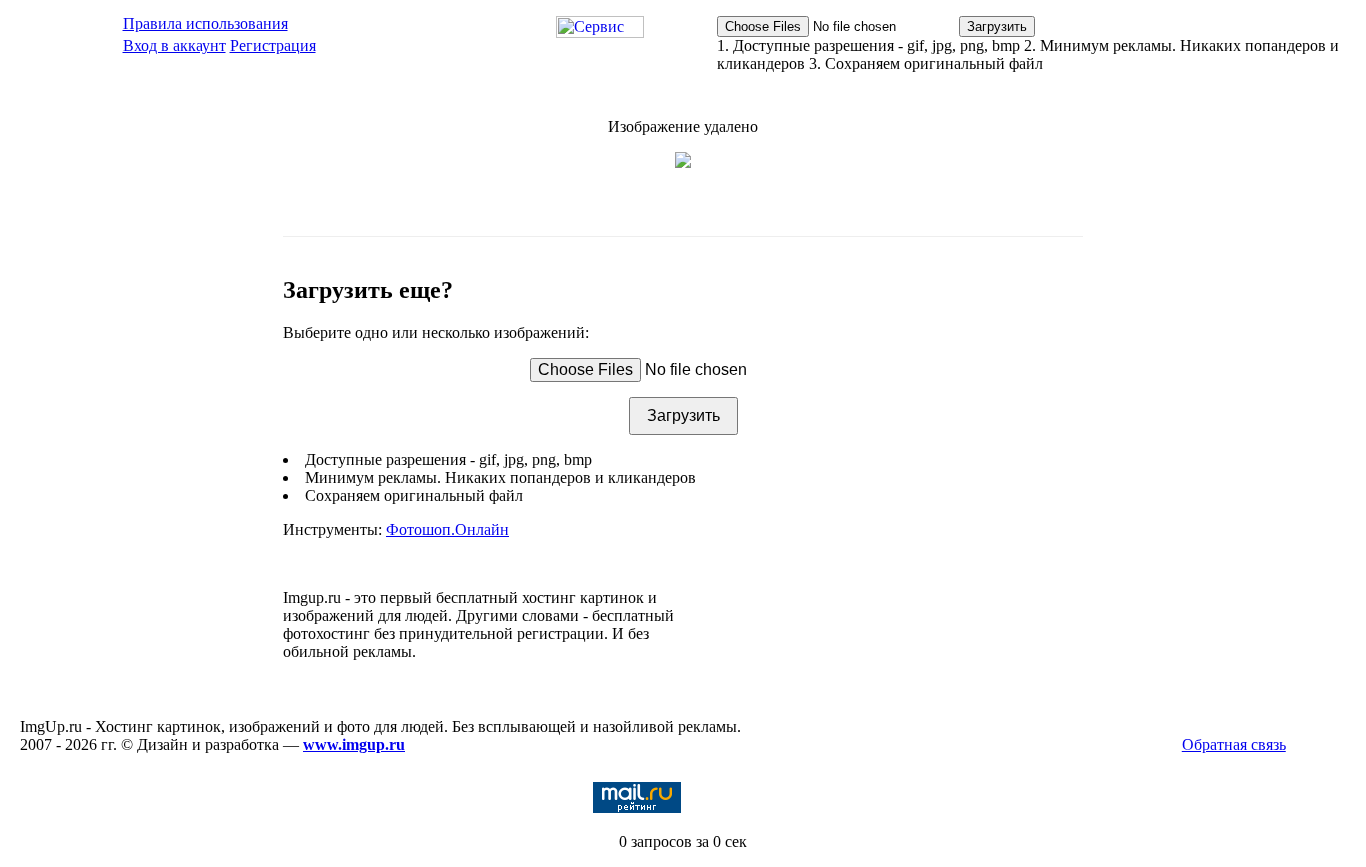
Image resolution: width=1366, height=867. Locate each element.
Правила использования (205, 23)
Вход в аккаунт (174, 45)
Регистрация (273, 45)
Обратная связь (1234, 744)
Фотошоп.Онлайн (447, 529)
